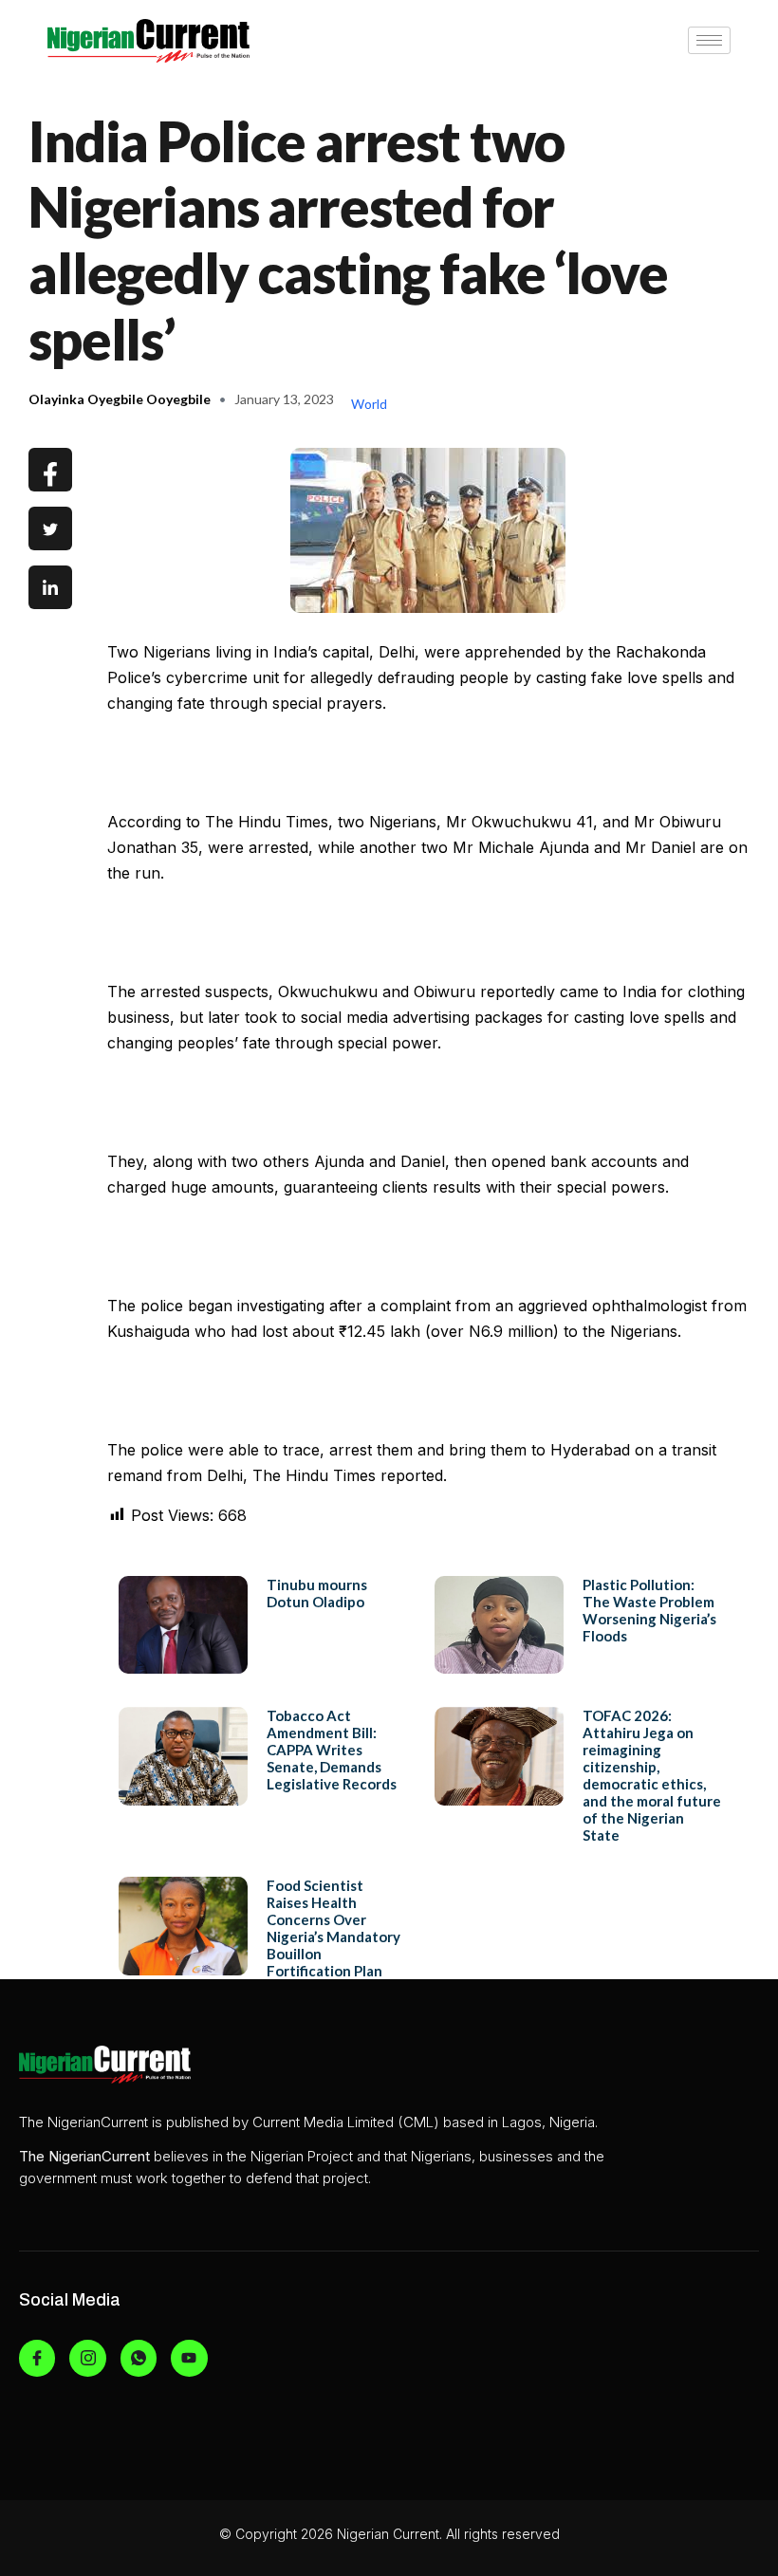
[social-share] (50, 470)
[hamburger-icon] (709, 40)
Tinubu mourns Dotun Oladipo (317, 1593)
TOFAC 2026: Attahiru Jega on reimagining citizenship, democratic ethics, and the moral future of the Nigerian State (652, 1775)
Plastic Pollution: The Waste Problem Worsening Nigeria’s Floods (649, 1610)
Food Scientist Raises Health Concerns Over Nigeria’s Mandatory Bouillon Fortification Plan (333, 1928)
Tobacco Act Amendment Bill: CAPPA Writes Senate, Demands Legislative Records (332, 1750)
